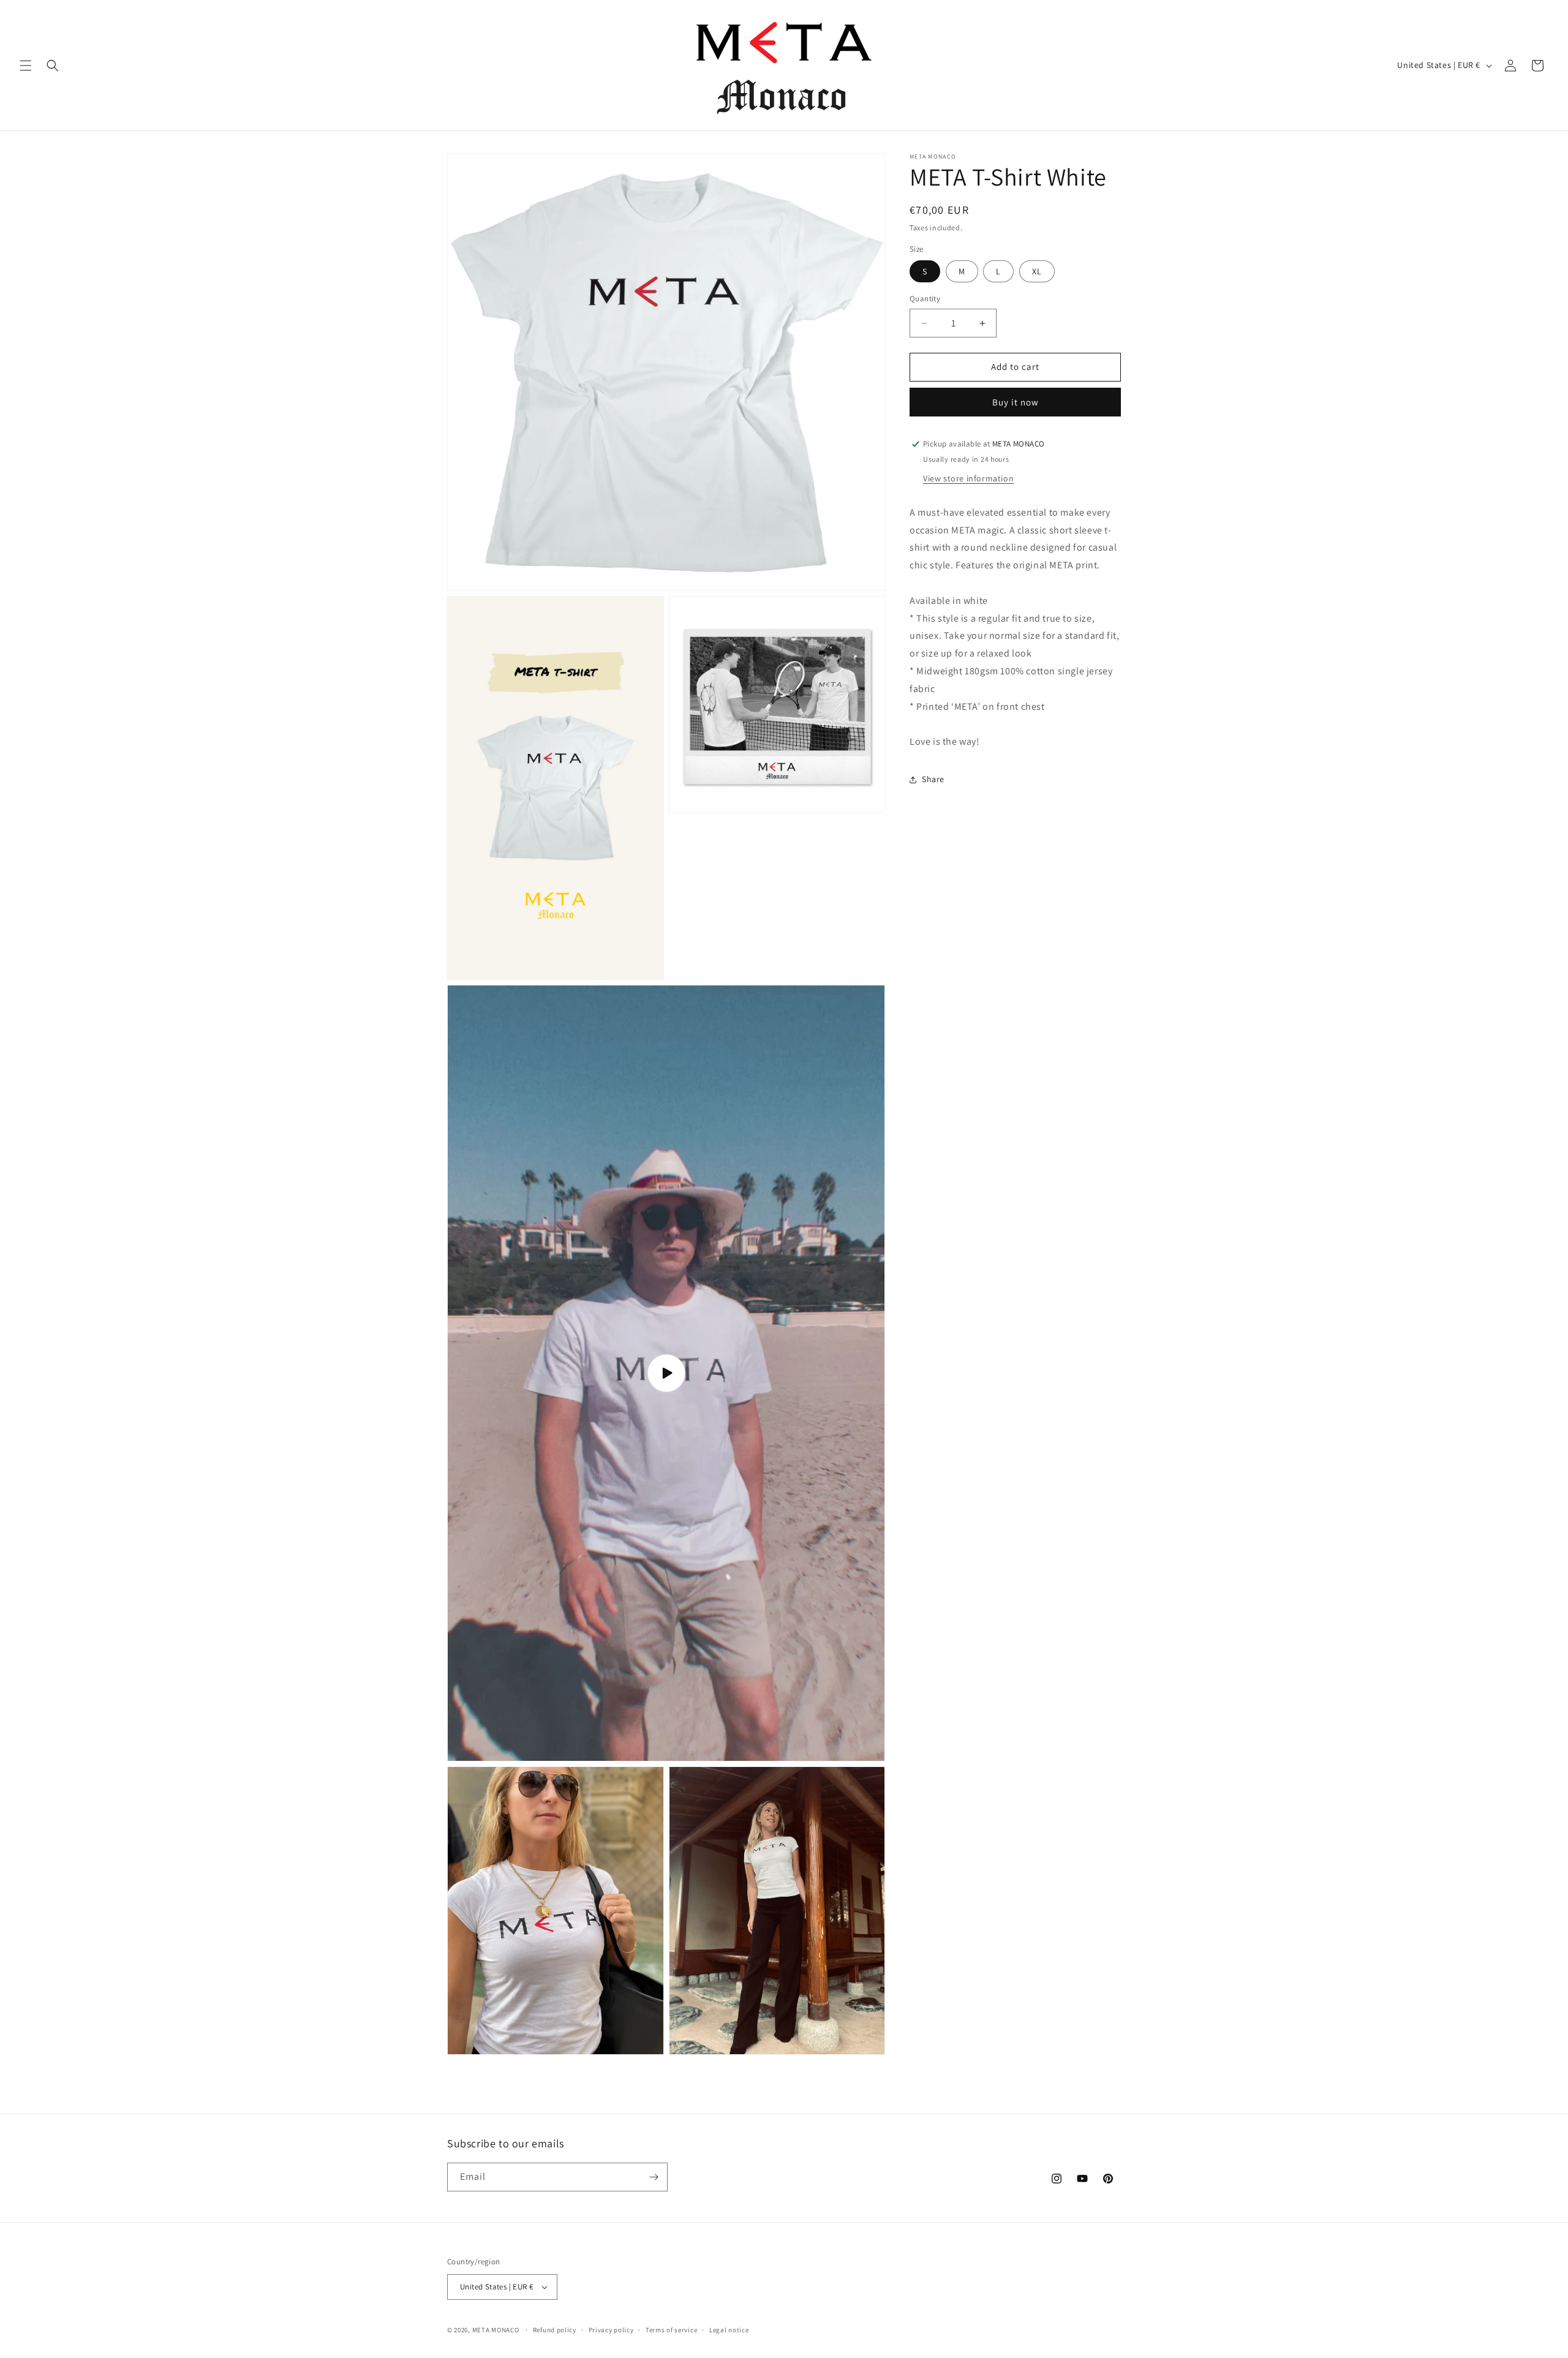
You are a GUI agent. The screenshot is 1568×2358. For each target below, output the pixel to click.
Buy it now (1016, 402)
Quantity (925, 299)
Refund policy (555, 2330)
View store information (968, 478)
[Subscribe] (654, 2177)
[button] (26, 66)
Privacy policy (611, 2330)
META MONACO (496, 2330)
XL (1037, 272)
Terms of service (671, 2330)
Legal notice (729, 2330)
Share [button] (933, 780)
